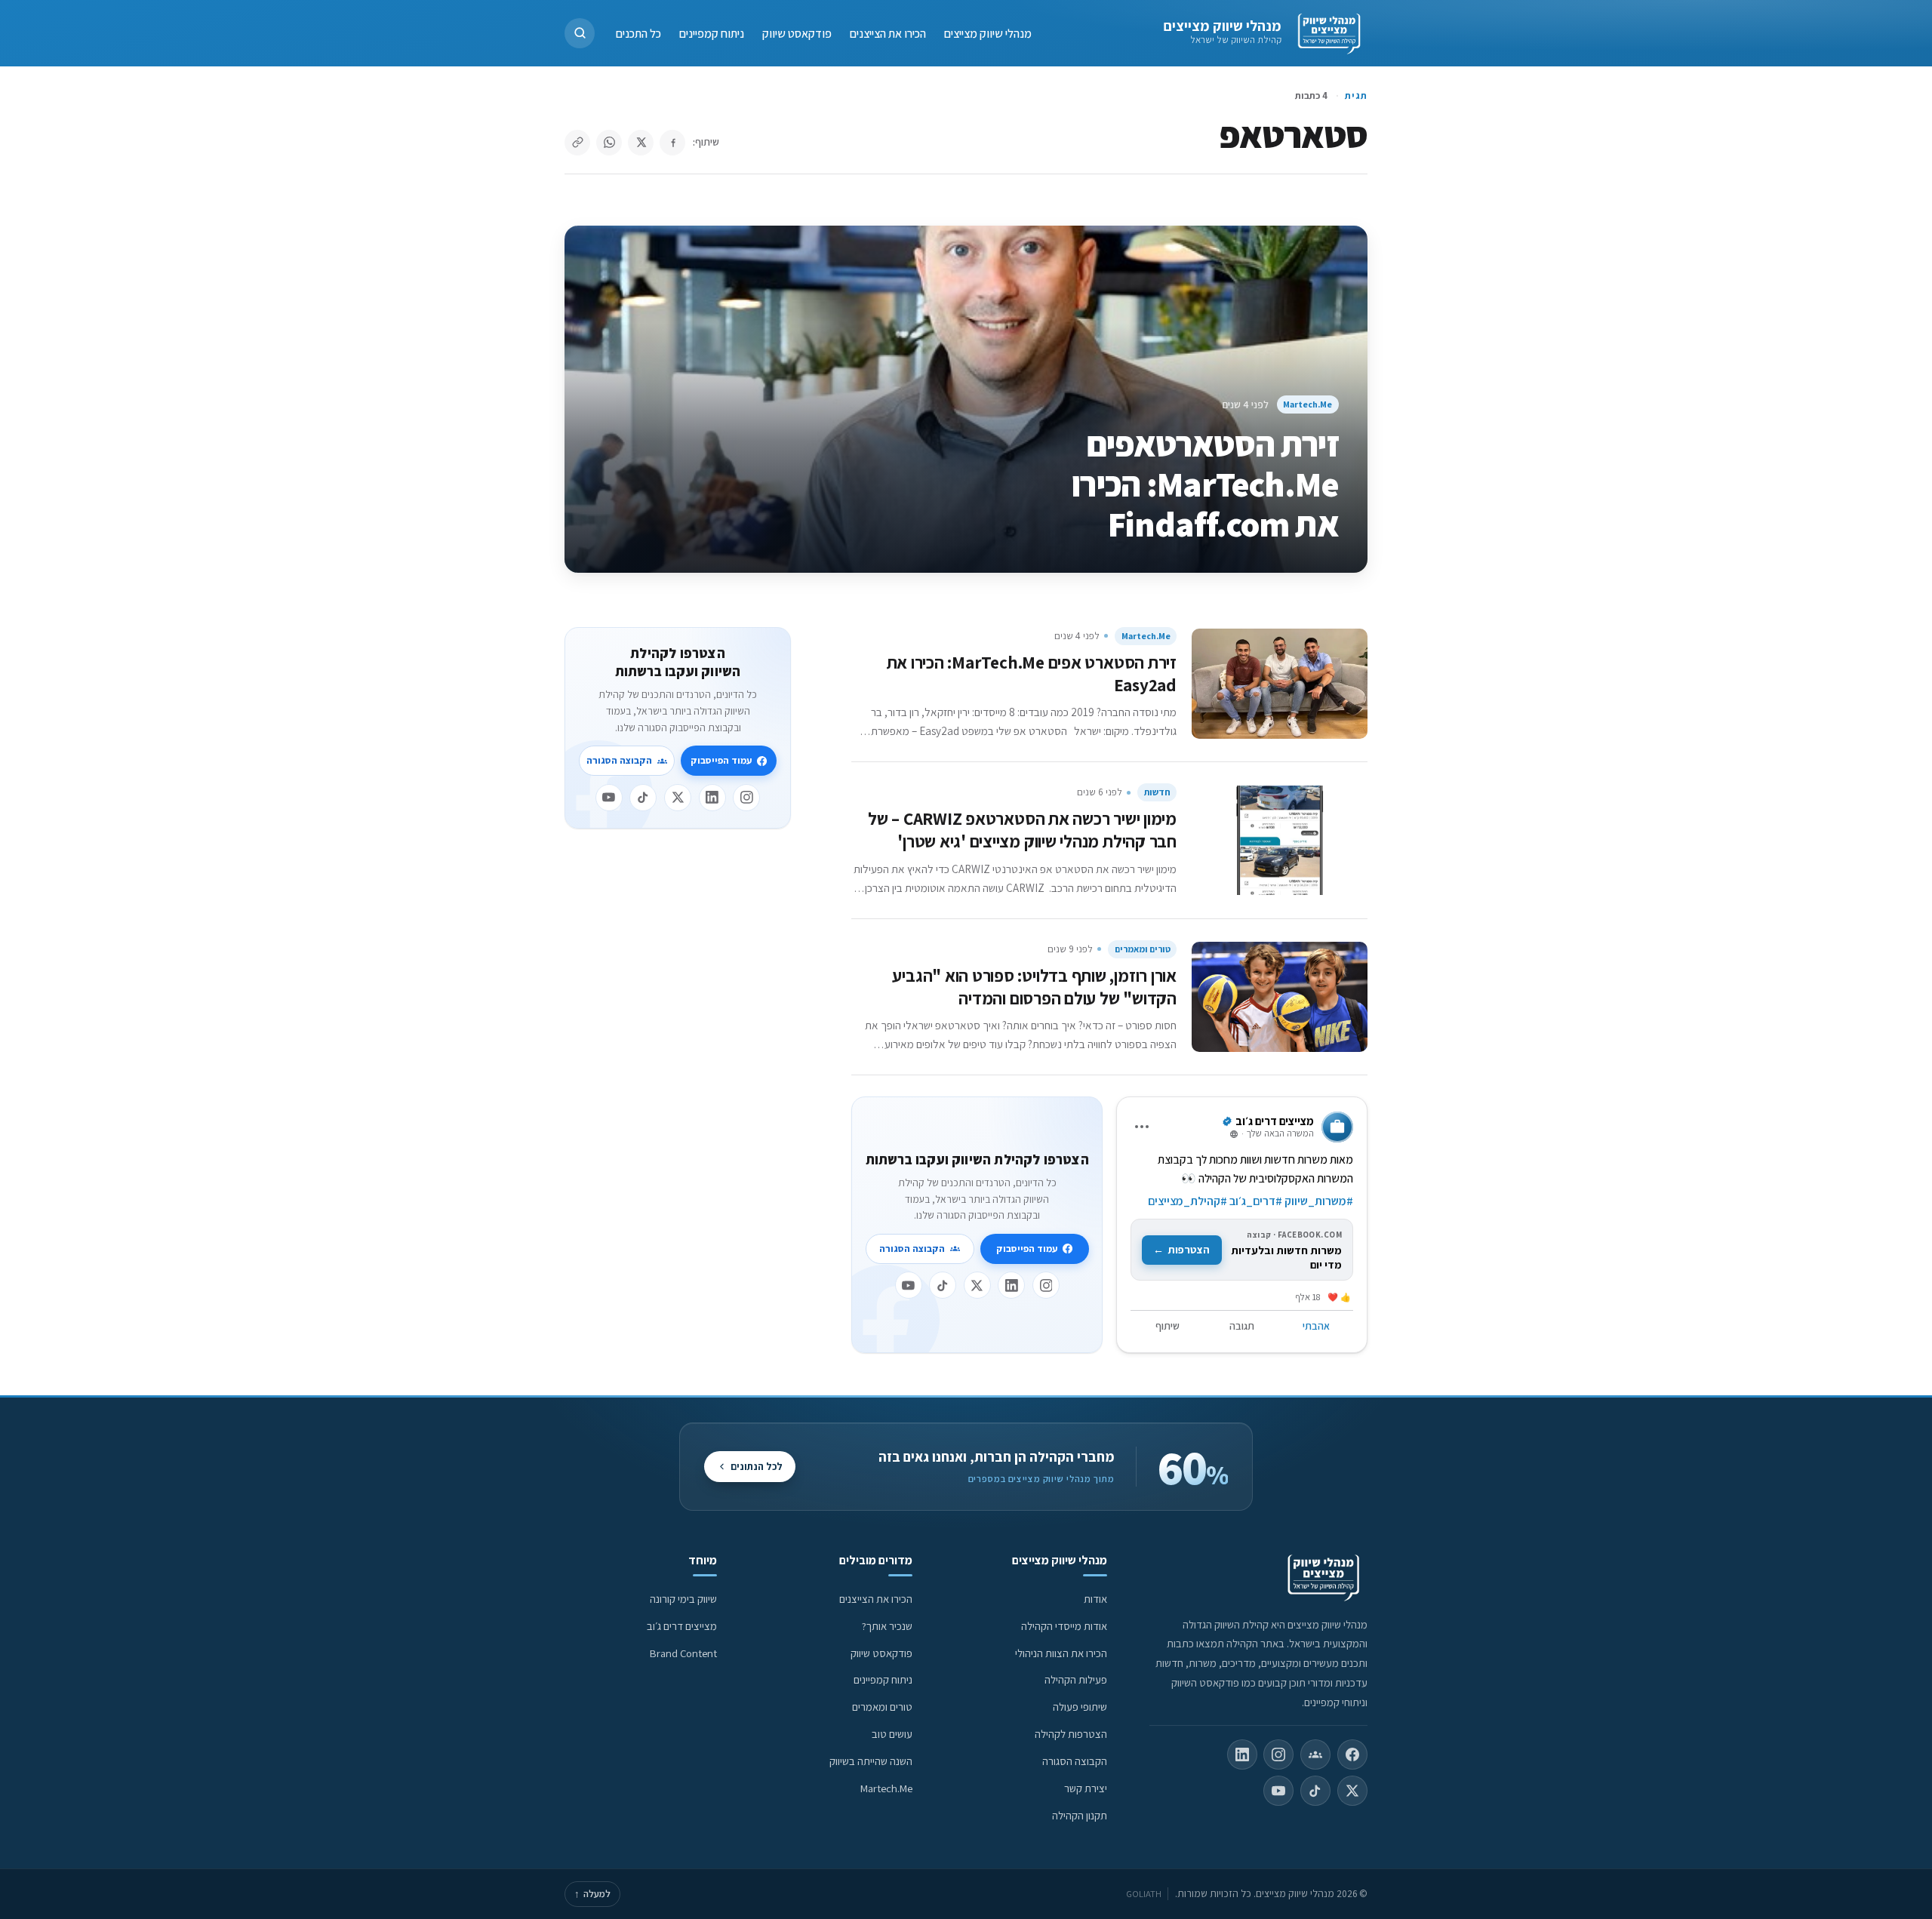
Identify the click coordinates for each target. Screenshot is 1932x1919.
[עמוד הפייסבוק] (1352, 1754)
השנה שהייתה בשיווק (871, 1761)
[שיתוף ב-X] (641, 143)
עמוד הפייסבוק (1027, 1249)
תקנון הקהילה (1080, 1815)
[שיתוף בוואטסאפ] (609, 143)
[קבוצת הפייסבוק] (1315, 1754)
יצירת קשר (1086, 1788)
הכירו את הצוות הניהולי (1061, 1653)
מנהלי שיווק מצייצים (1222, 26)
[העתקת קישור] (577, 143)
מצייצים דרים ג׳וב (682, 1626)
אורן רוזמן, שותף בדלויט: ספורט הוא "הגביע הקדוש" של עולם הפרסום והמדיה (1034, 987)
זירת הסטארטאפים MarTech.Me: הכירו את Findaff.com (1205, 484)
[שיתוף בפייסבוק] (672, 143)
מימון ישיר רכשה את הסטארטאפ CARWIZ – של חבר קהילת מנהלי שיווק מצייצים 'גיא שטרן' (1022, 830)
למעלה (592, 1894)
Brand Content (683, 1653)
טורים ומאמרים (1143, 949)
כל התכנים (638, 33)
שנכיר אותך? (887, 1626)
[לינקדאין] (1011, 1285)
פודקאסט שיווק (797, 33)
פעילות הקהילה (1076, 1679)
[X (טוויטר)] (1352, 1791)
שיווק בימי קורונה (683, 1599)
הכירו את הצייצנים (888, 33)
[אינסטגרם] (1046, 1285)
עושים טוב (892, 1734)
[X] (977, 1285)
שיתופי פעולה (1080, 1707)
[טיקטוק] (943, 1285)
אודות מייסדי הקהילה (1064, 1626)
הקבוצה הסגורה (912, 1249)
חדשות (1157, 792)
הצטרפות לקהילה (1071, 1734)
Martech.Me (1307, 404)
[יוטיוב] (909, 1285)
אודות (1095, 1599)
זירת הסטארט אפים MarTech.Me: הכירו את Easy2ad (1032, 673)
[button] (580, 33)
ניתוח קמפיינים (712, 33)
